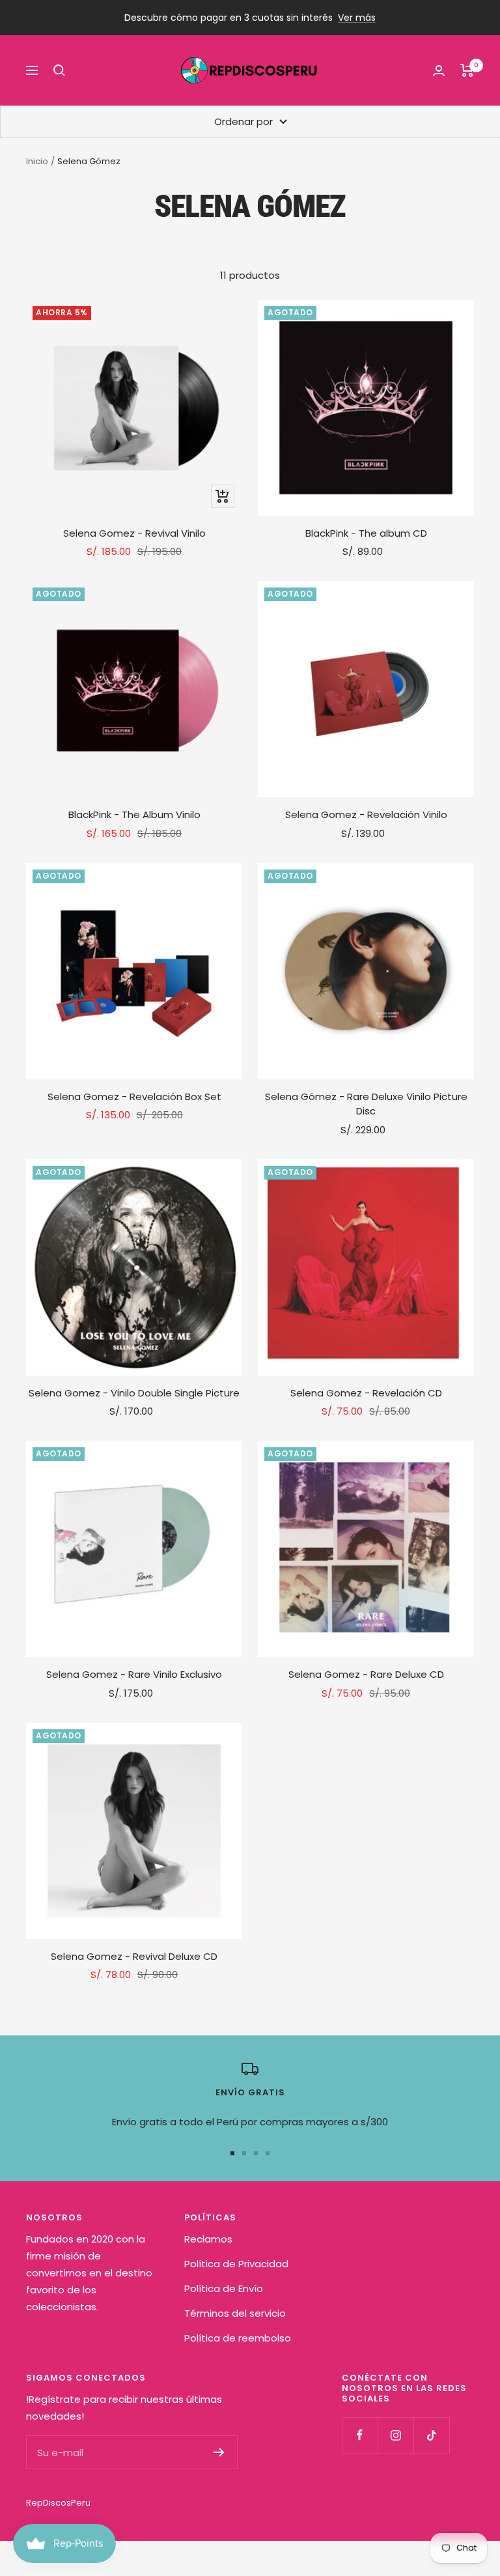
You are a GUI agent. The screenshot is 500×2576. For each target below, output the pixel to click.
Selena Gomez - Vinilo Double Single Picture (134, 1393)
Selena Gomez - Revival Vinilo (134, 533)
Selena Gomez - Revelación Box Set (134, 1097)
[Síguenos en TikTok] (431, 2435)
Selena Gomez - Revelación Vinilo (366, 814)
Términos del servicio (235, 2313)
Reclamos (208, 2239)
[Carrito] (467, 70)
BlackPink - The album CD (366, 533)
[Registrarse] (219, 2452)
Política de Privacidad (236, 2264)
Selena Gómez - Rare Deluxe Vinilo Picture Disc (366, 1104)
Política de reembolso (238, 2338)
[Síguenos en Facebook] (360, 2435)
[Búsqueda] (59, 70)
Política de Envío (224, 2288)
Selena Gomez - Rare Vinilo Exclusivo (134, 1674)
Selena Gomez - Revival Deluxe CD (134, 1956)
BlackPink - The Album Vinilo (134, 814)
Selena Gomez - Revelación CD (366, 1393)
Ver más (357, 18)
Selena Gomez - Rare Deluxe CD (366, 1674)
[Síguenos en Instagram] (396, 2435)
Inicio (37, 161)
